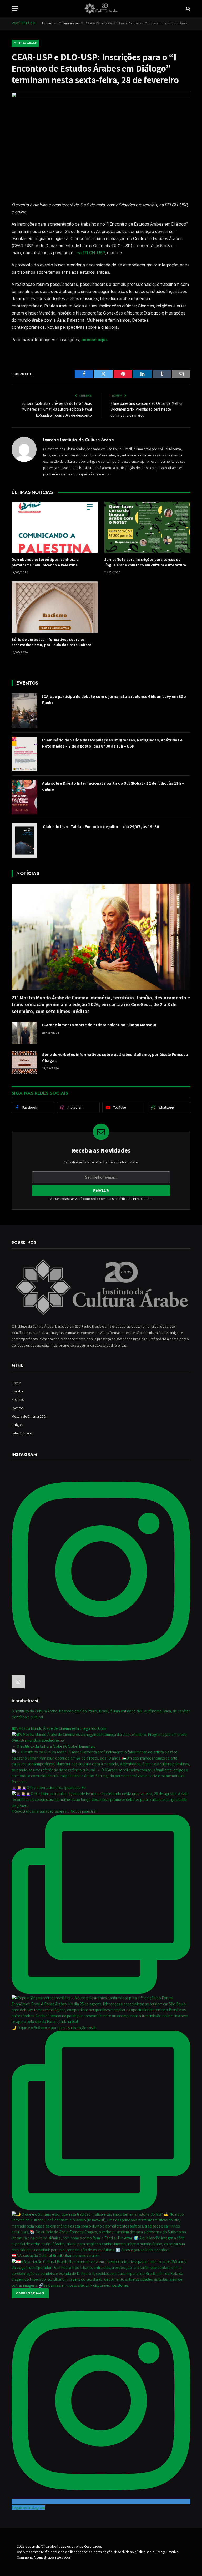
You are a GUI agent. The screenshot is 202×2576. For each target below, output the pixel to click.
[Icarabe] (101, 9)
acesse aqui (94, 340)
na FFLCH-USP (91, 253)
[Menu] (15, 9)
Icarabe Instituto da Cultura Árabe (79, 440)
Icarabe (17, 1391)
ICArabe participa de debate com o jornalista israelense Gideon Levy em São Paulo (114, 700)
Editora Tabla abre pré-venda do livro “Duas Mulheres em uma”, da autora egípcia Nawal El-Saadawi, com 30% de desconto (57, 409)
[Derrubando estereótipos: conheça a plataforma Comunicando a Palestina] (55, 527)
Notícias (18, 1399)
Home (16, 1383)
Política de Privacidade (134, 1199)
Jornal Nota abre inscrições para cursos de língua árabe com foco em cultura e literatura (145, 562)
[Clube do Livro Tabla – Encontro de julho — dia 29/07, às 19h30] (24, 841)
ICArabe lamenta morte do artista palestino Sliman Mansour (99, 1025)
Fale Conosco (22, 1433)
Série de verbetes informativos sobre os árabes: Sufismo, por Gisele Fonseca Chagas (115, 1058)
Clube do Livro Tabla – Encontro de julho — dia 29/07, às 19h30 (101, 827)
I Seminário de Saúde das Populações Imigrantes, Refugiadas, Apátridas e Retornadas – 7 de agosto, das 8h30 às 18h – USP (112, 743)
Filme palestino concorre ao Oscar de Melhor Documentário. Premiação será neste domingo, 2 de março (147, 409)
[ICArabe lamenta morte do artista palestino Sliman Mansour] (24, 1033)
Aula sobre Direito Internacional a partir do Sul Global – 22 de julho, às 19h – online (113, 786)
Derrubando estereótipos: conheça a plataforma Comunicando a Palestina (45, 562)
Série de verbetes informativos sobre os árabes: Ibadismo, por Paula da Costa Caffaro (52, 642)
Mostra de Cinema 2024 (30, 1416)
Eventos (17, 1408)
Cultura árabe (25, 43)
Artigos (17, 1425)
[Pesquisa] (188, 9)
